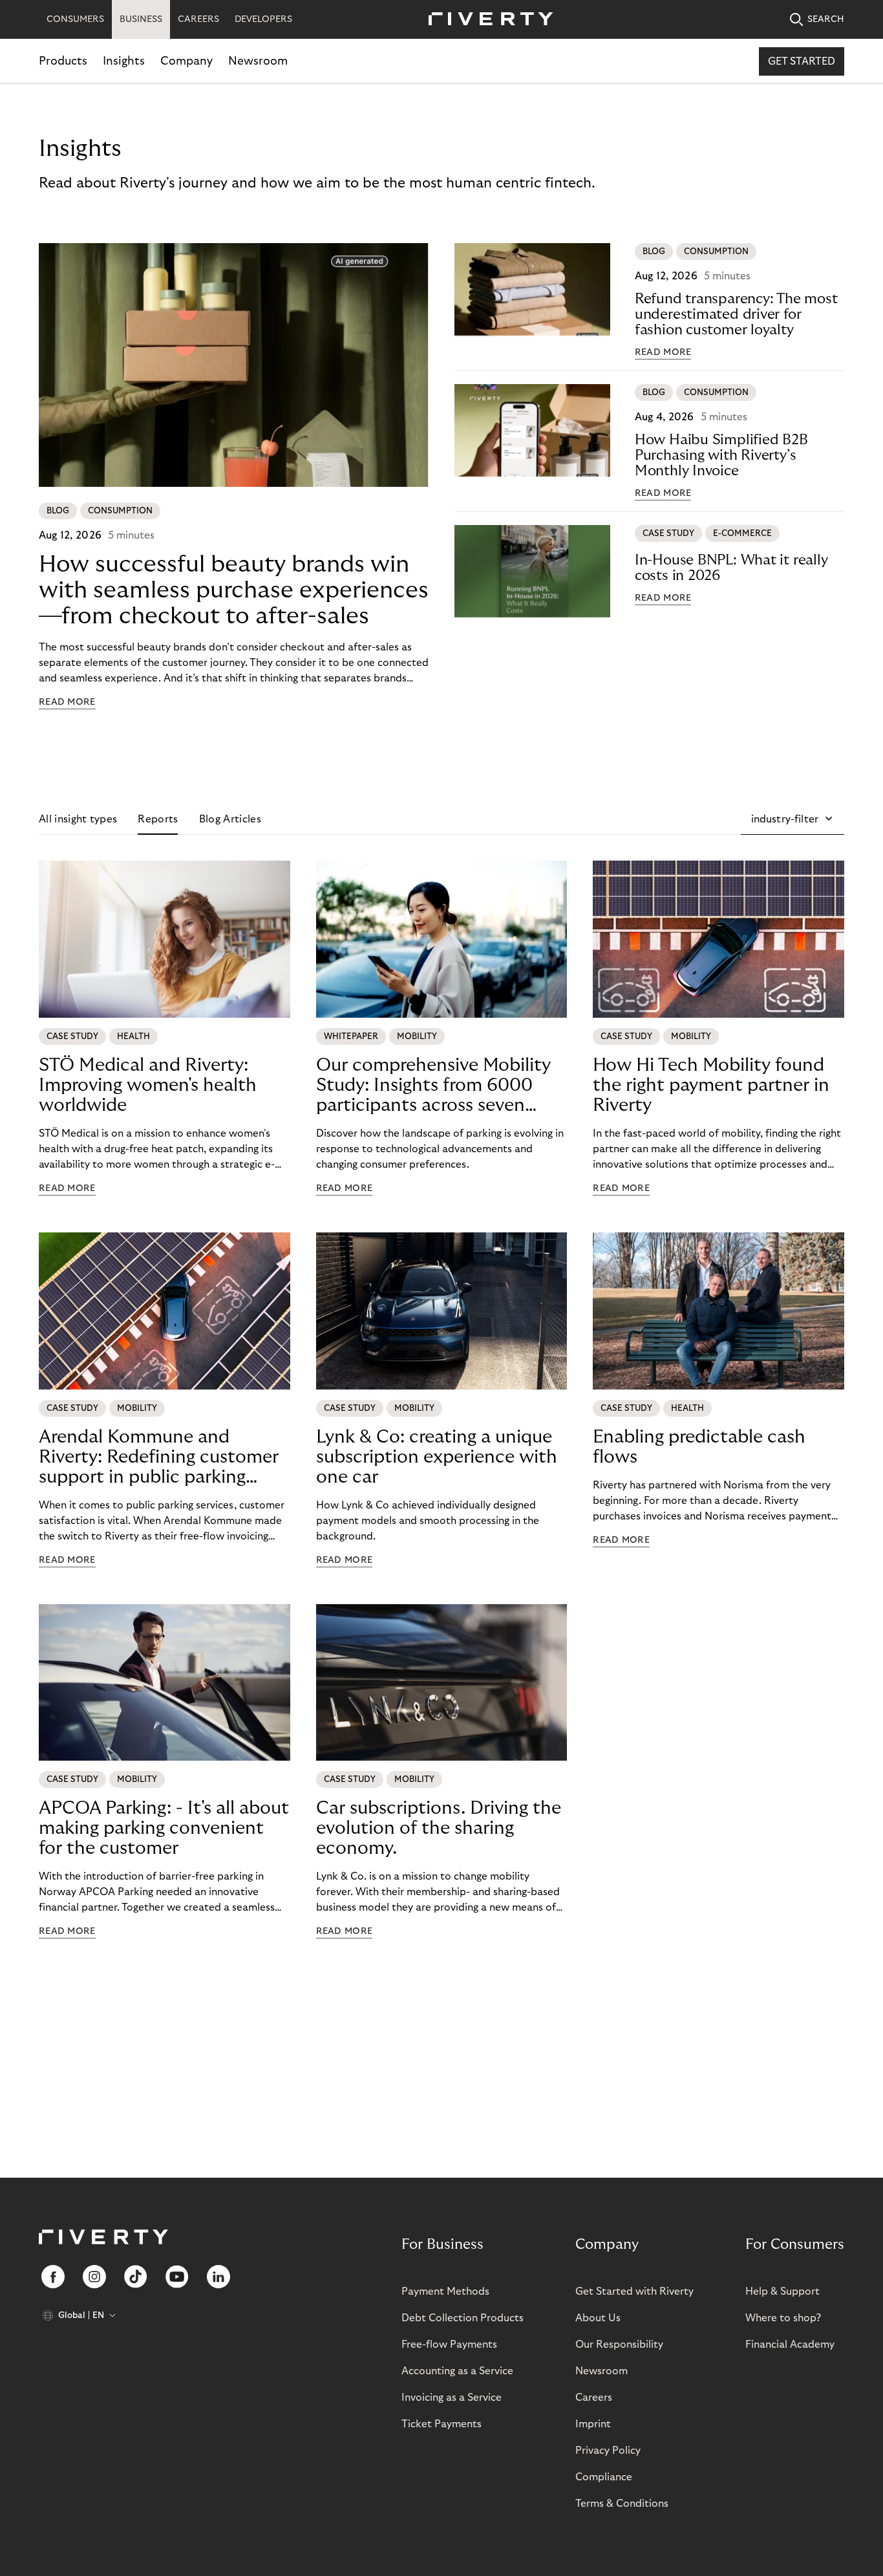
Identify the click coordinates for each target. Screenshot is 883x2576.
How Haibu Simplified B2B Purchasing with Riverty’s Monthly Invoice (721, 455)
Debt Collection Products (463, 2318)
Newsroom (258, 61)
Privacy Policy (608, 2451)
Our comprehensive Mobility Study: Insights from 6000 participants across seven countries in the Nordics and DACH (434, 1086)
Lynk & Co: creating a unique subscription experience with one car (437, 1457)
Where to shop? (783, 2318)
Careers (594, 2398)
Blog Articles (230, 819)
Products (63, 61)
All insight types (78, 819)
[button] (793, 819)
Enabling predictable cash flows (699, 1447)
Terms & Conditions (622, 2504)
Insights (124, 61)
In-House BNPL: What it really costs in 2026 (731, 568)
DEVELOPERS (263, 19)
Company (186, 61)
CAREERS (198, 19)
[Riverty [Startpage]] (486, 20)
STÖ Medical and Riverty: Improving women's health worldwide (148, 1085)
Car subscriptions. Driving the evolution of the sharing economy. (439, 1828)
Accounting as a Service (457, 2371)
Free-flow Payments (449, 2345)
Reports (158, 819)
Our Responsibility (619, 2345)
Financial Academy (790, 2345)
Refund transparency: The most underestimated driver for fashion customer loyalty (736, 314)
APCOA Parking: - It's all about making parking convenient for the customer (164, 1828)
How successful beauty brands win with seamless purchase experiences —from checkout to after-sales (234, 590)
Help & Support (782, 2292)
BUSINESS (141, 19)
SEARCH (826, 19)
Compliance (604, 2477)
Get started (802, 61)
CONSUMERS (75, 19)
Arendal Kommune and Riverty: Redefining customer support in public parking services (159, 1457)
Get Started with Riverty (634, 2292)
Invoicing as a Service (452, 2398)
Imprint (593, 2424)
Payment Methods (445, 2292)
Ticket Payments (441, 2424)
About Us (598, 2318)
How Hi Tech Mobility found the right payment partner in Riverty (711, 1085)
